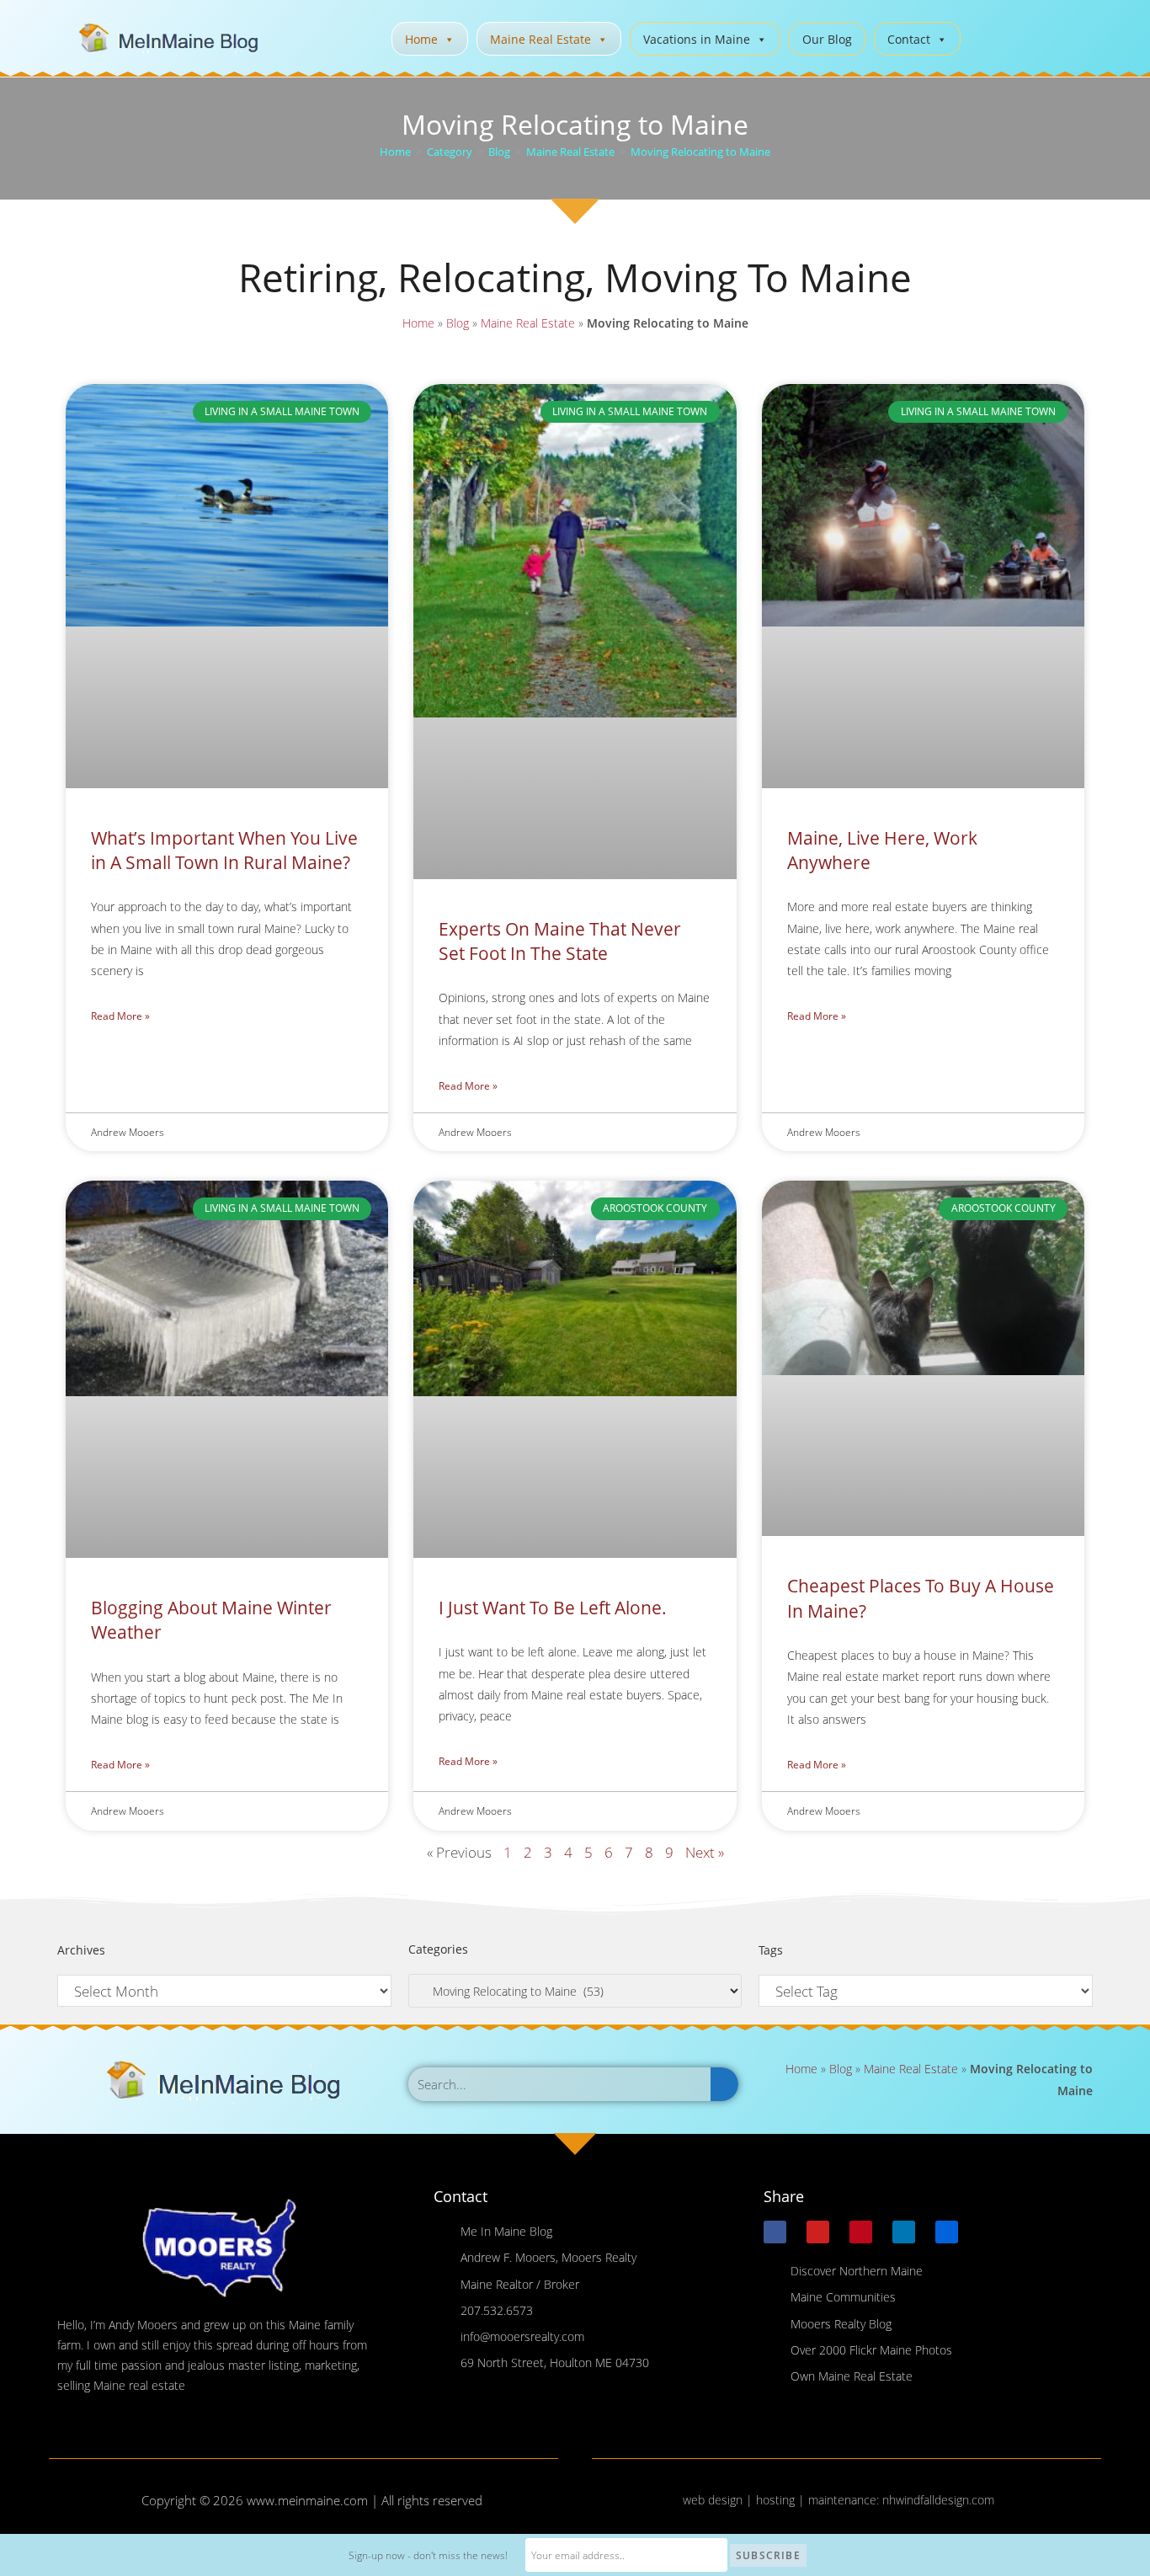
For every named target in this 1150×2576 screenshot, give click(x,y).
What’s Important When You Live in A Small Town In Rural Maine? (224, 850)
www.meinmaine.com (307, 2500)
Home (421, 39)
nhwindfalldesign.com (938, 2500)
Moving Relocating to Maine (700, 152)
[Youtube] (818, 2232)
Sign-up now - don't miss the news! (428, 2555)
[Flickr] (947, 2232)
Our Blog (827, 39)
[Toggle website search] (986, 37)
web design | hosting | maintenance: (783, 2500)
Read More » (120, 1016)
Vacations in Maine (697, 39)
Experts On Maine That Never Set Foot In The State (560, 941)
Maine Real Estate (540, 39)
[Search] (724, 2084)
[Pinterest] (861, 2232)
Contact (909, 39)
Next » (705, 1852)
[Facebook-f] (775, 2232)
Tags (771, 1950)
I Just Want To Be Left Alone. (553, 1608)
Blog (458, 323)
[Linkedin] (904, 2232)
